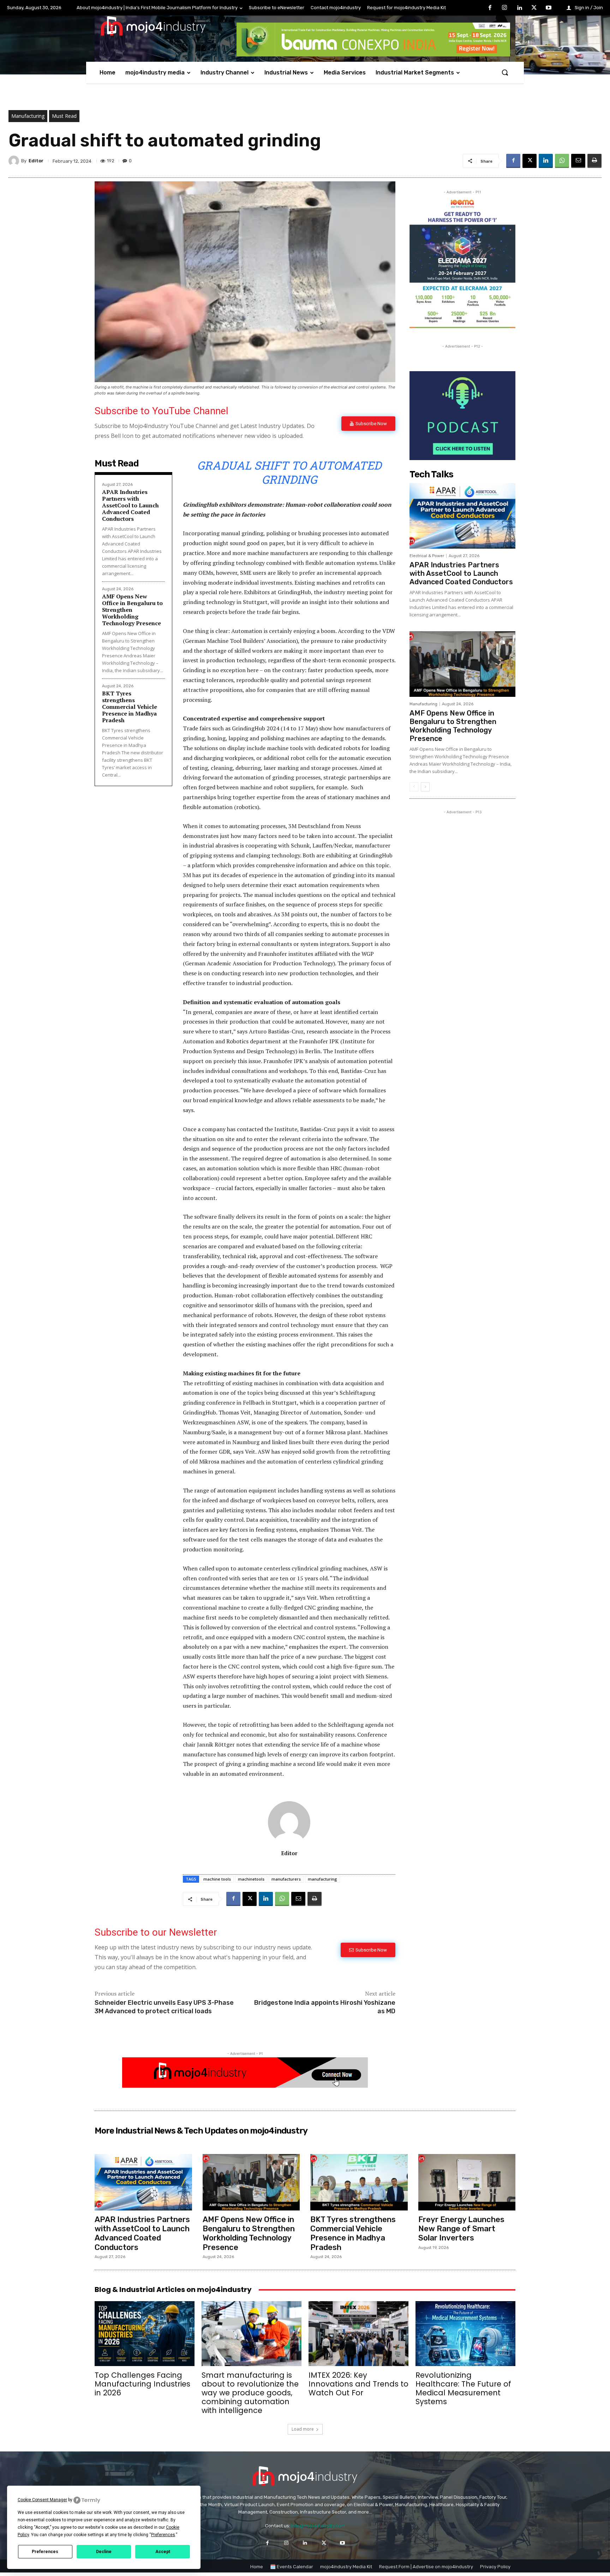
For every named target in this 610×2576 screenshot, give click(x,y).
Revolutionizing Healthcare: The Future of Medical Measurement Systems (463, 2388)
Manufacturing (28, 116)
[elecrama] (462, 326)
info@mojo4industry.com (318, 2526)
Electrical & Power (427, 556)
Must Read (64, 116)
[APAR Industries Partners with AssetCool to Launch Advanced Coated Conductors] (462, 516)
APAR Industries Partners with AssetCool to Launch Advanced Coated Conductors (130, 505)
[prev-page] (414, 787)
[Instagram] (505, 8)
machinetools (251, 1879)
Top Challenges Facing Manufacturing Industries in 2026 (142, 2384)
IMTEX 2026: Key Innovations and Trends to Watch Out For (358, 2384)
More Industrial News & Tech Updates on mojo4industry (201, 2131)
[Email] (578, 161)
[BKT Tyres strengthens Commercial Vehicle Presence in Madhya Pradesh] (359, 2182)
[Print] (594, 161)
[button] (505, 72)
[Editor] (15, 161)
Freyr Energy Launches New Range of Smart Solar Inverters (461, 2229)
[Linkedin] (519, 8)
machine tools (217, 1879)
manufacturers (286, 1879)
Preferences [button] (163, 2535)
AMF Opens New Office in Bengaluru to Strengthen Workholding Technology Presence (453, 726)
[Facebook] (490, 8)
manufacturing (322, 1879)
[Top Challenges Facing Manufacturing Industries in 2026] (145, 2334)
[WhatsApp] (562, 161)
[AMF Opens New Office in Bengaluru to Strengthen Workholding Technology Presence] (462, 664)
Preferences (45, 2552)
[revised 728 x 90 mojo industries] (373, 55)
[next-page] (425, 787)
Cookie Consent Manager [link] (42, 2500)
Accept (163, 2552)
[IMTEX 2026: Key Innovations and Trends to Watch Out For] (358, 2334)
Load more (303, 2429)
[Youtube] (549, 8)
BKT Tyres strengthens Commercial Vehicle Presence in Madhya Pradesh (130, 707)
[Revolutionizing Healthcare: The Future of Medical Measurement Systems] (465, 2334)
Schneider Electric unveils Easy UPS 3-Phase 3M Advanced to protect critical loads (164, 2007)
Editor (36, 161)
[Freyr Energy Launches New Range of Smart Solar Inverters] (467, 2182)
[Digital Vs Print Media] (245, 2086)
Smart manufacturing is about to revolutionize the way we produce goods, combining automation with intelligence (250, 2393)
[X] (534, 8)
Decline (104, 2552)
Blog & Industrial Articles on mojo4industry (173, 2290)
